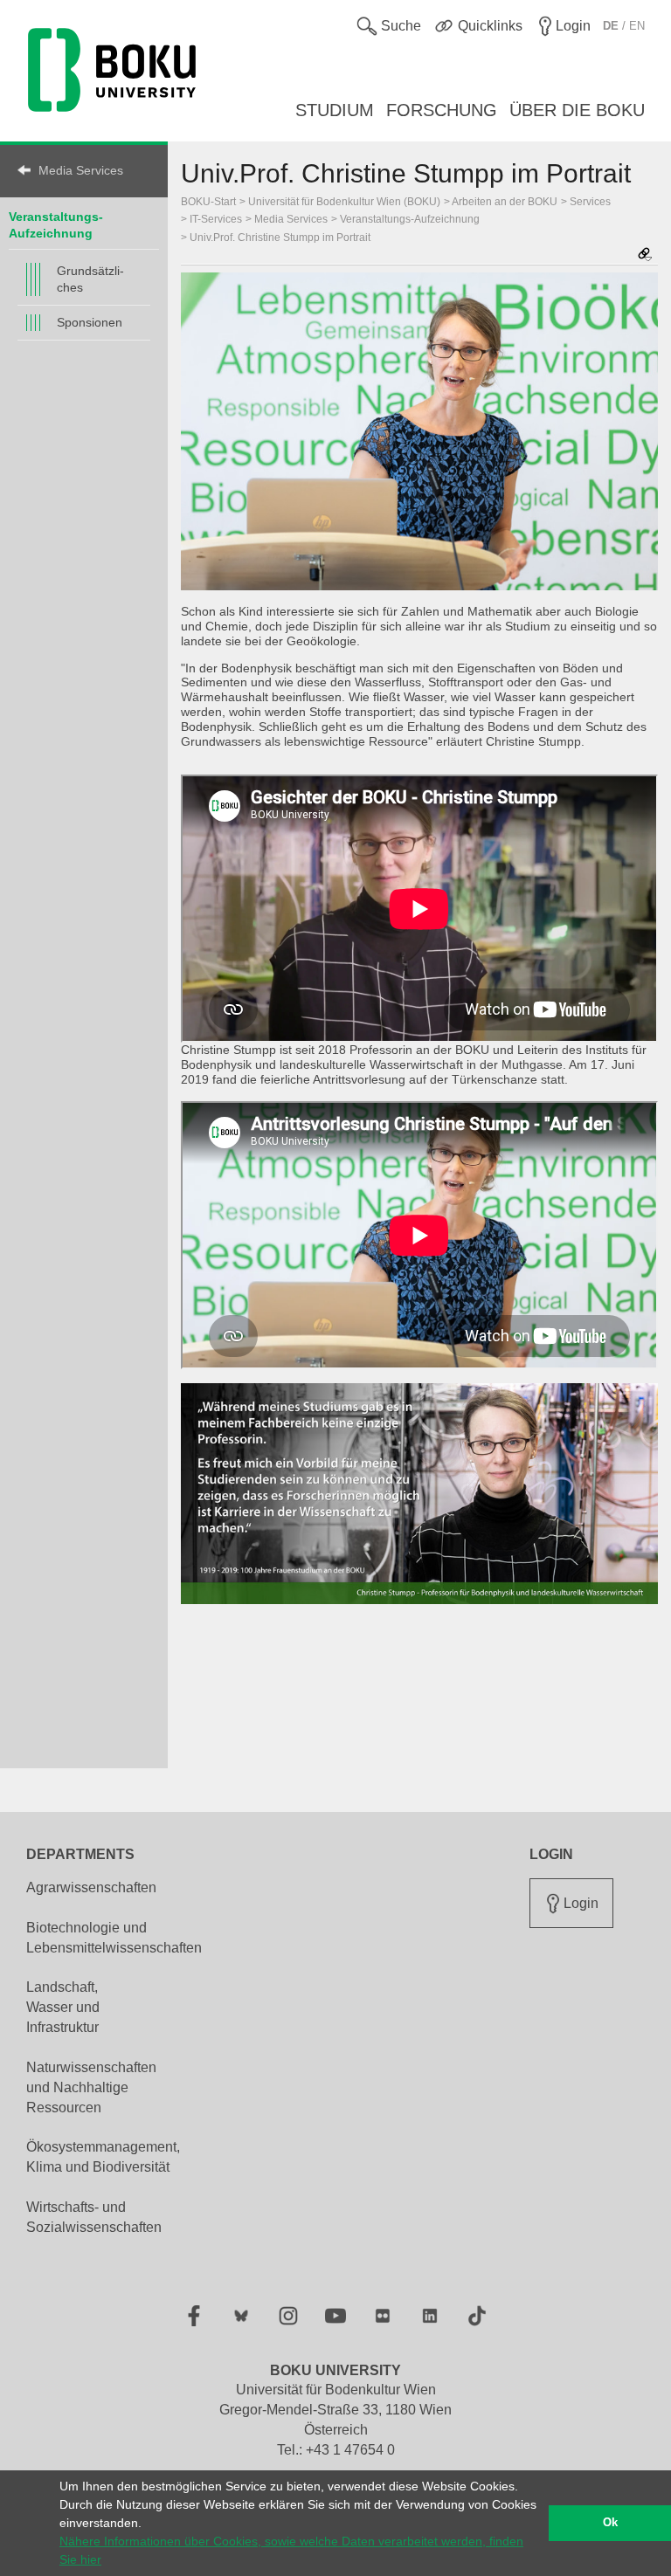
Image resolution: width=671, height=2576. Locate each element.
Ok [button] (610, 2523)
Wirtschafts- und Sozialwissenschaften (94, 2217)
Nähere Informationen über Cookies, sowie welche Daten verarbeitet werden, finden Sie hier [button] (291, 2550)
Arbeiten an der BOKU (505, 202)
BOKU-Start (208, 202)
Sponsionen (90, 322)
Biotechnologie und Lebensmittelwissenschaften (114, 1938)
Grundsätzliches (90, 279)
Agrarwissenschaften (91, 1887)
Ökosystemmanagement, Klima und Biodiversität (103, 2157)
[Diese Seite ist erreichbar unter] (645, 255)
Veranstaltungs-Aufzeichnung (410, 219)
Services (590, 202)
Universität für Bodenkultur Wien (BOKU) (344, 202)
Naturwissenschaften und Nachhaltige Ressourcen (91, 2087)
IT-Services (216, 219)
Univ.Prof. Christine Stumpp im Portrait (280, 238)
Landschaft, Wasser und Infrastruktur (63, 2007)
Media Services (81, 170)
